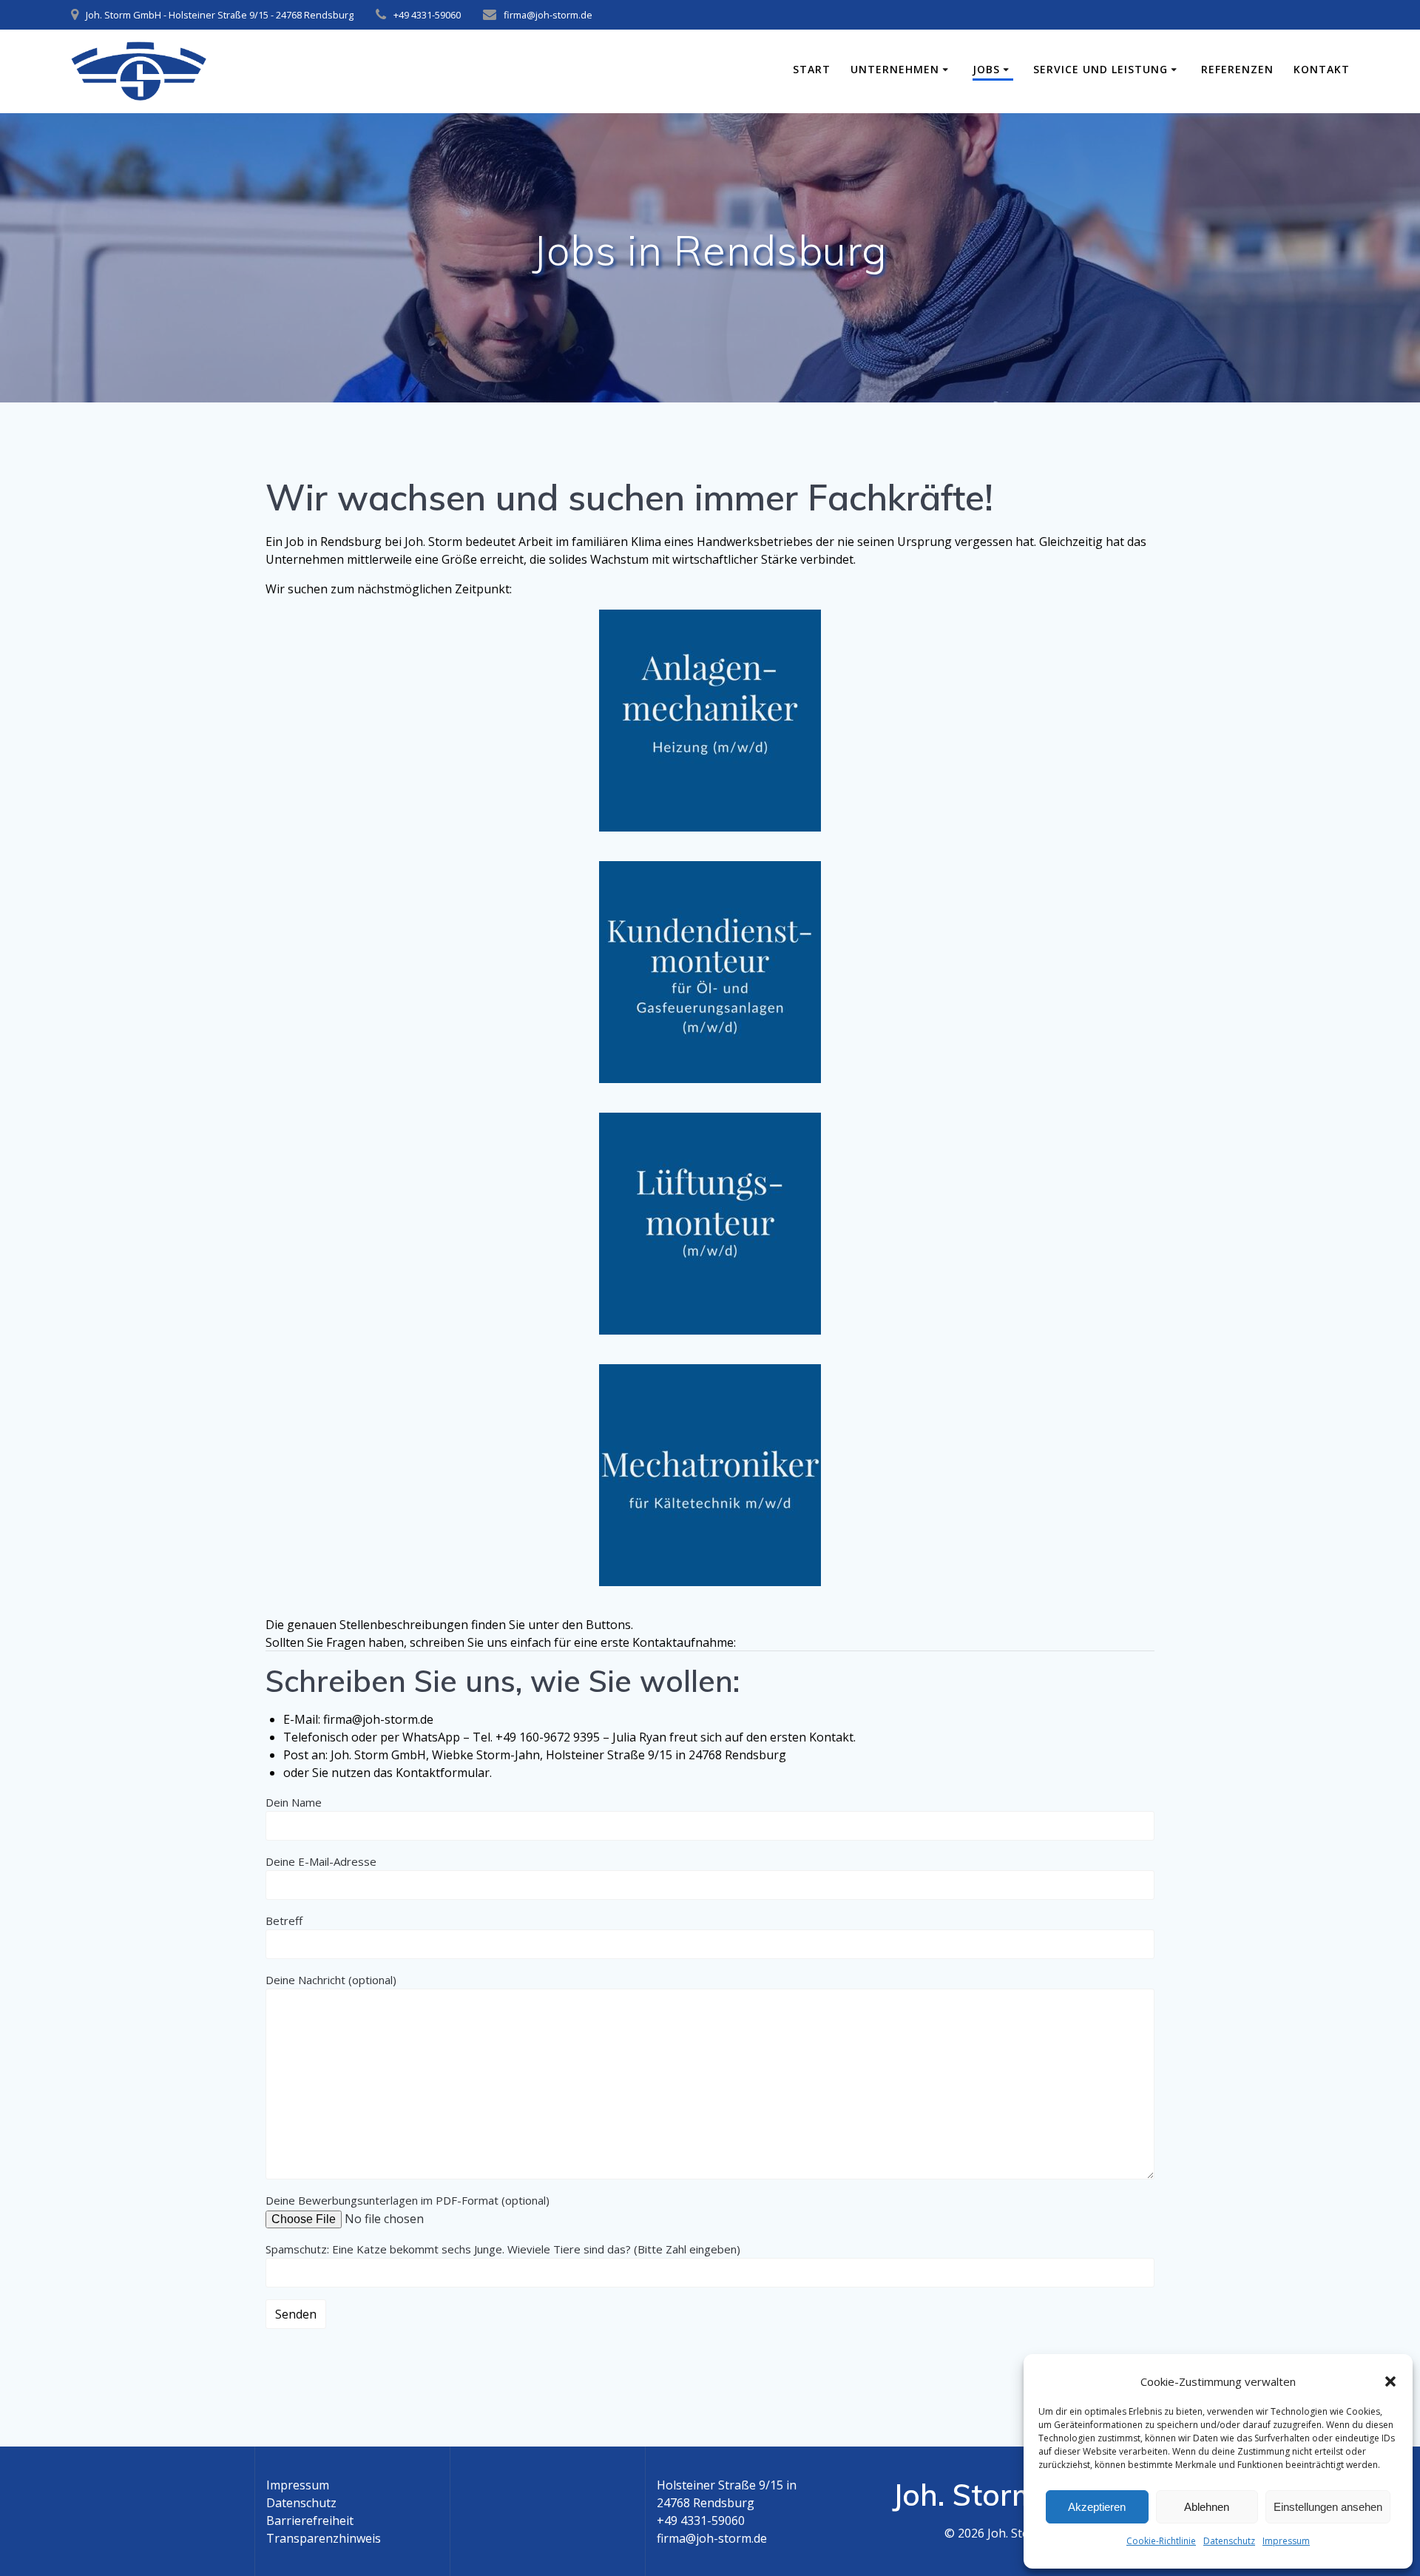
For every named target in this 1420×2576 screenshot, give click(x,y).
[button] (1390, 2381)
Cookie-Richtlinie (1161, 2541)
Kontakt (1322, 69)
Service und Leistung (1100, 69)
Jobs (986, 69)
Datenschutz (1229, 2541)
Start (812, 69)
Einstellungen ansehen (1328, 2507)
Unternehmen (895, 69)
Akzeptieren (1097, 2507)
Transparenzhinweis (324, 2538)
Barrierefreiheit (310, 2521)
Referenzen (1237, 69)
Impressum (1286, 2541)
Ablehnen (1207, 2507)
